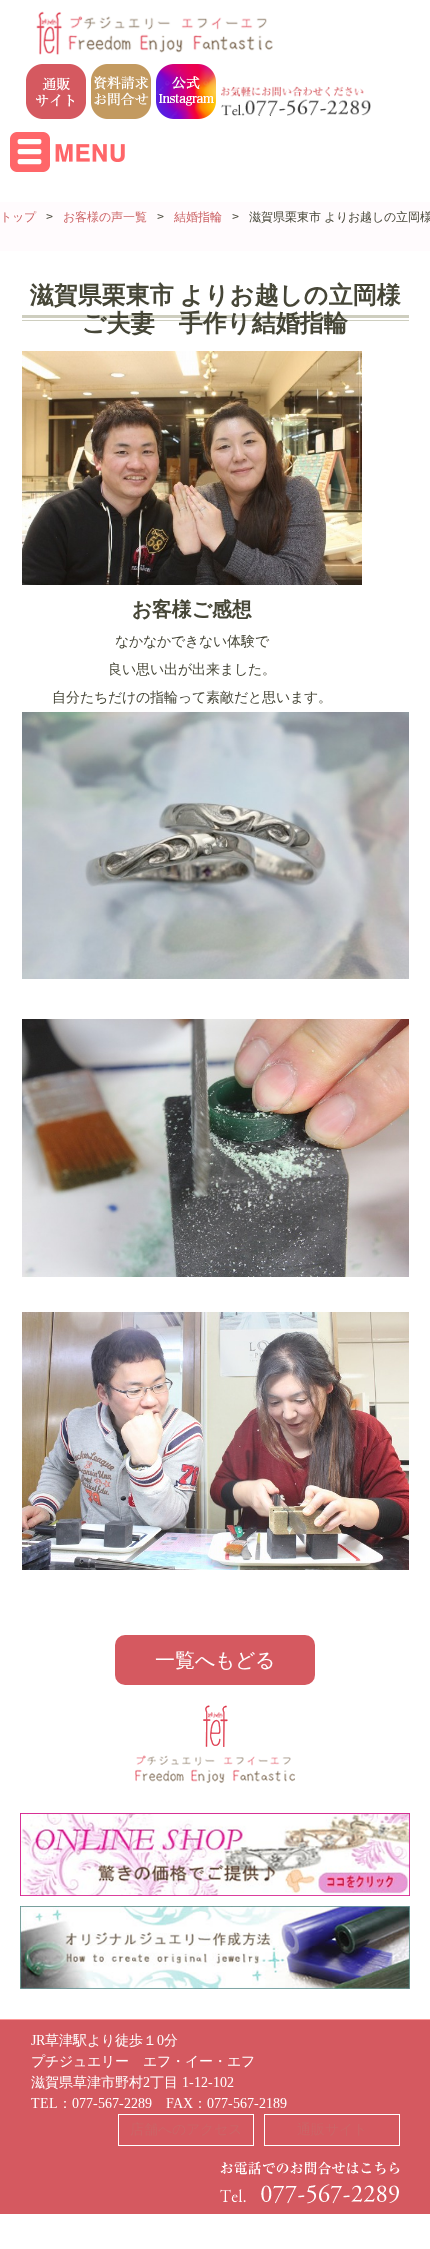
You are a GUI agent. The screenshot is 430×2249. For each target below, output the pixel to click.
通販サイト (332, 2129)
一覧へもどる (215, 1660)
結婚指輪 (198, 217)
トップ (18, 217)
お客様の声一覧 (105, 217)
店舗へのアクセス (186, 2129)
